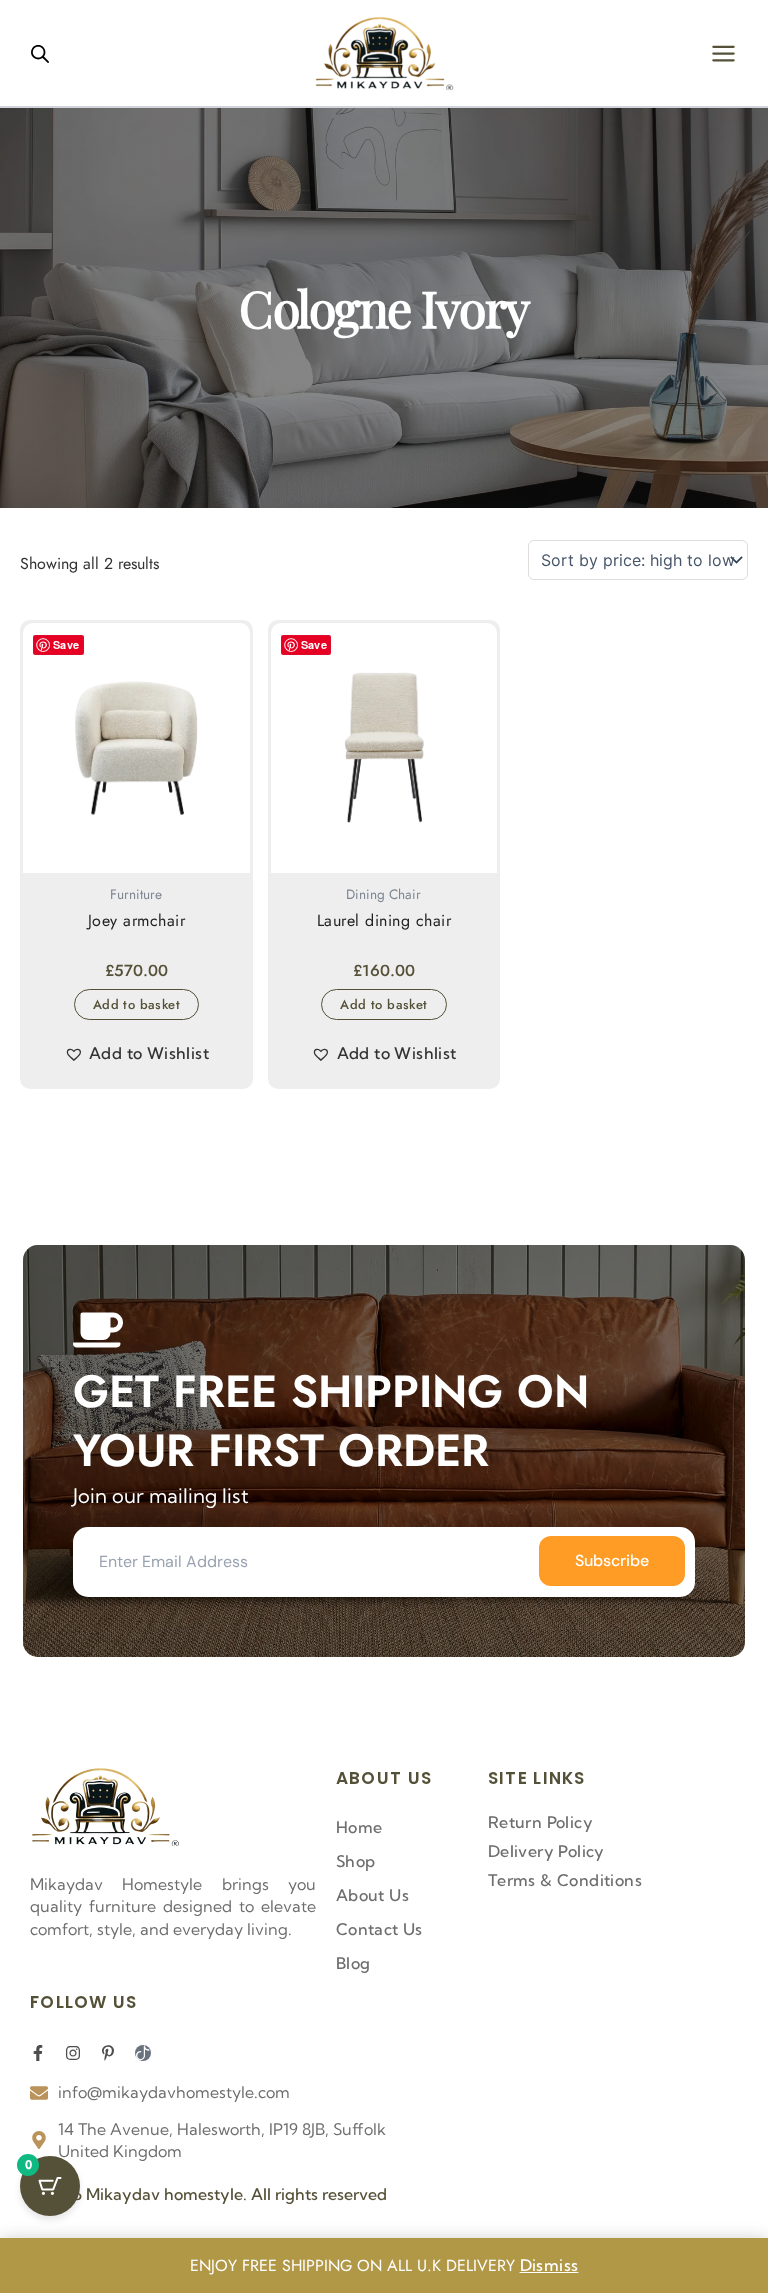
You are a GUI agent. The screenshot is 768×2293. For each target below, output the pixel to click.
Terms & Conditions (565, 1880)
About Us (372, 1895)
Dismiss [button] (549, 2265)
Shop (356, 1861)
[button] (136, 1053)
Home (359, 1827)
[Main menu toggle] (723, 52)
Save (66, 644)
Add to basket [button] (136, 1004)
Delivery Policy (546, 1851)
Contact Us (379, 1929)
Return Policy (540, 1822)
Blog (353, 1963)
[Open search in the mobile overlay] (40, 53)
